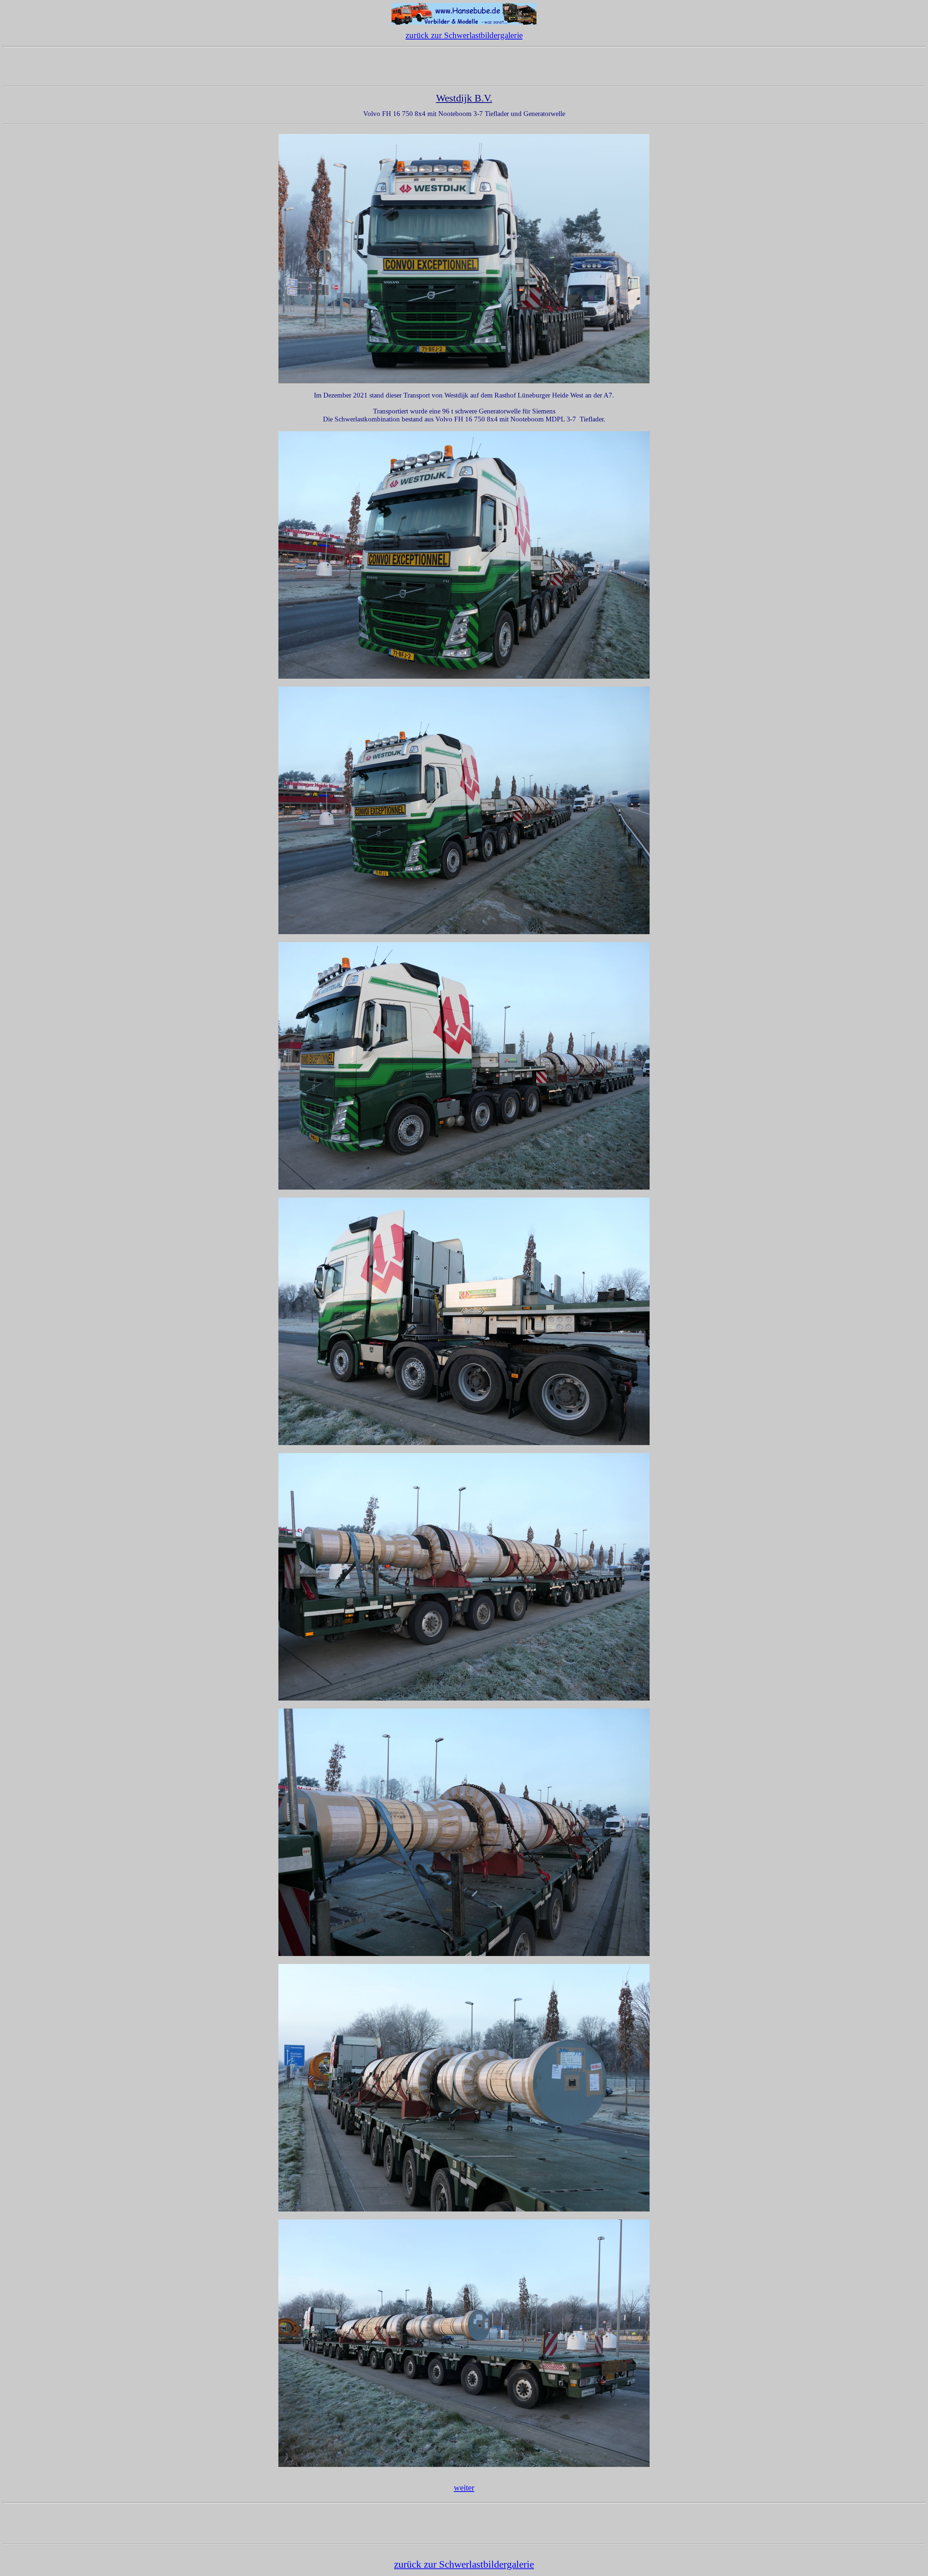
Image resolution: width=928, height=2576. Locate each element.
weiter (464, 2488)
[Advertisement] (464, 67)
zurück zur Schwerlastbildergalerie (464, 35)
